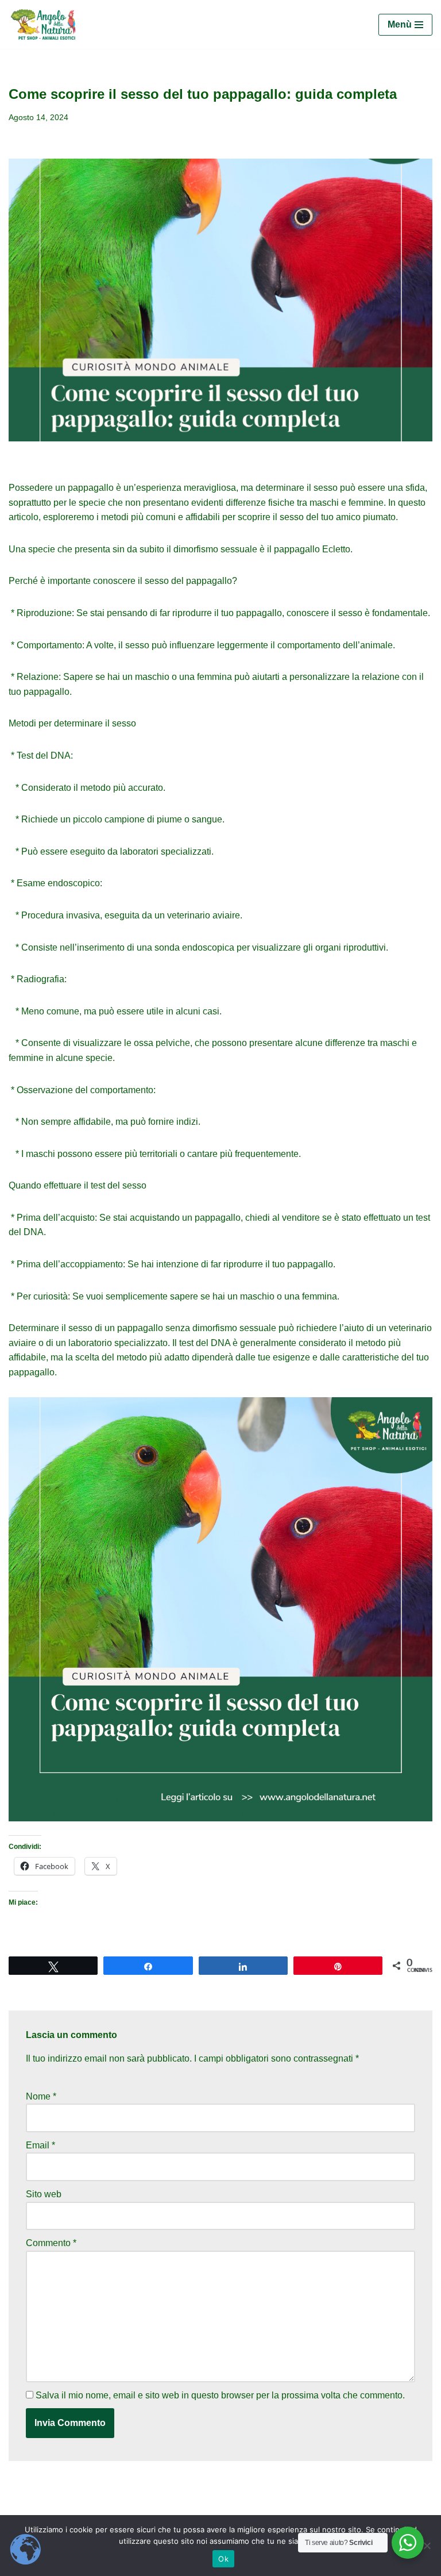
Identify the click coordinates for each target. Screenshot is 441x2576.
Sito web (44, 2194)
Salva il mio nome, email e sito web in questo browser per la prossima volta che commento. (220, 2395)
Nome (41, 2096)
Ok (223, 2559)
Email (40, 2145)
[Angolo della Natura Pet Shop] (43, 24)
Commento (51, 2243)
